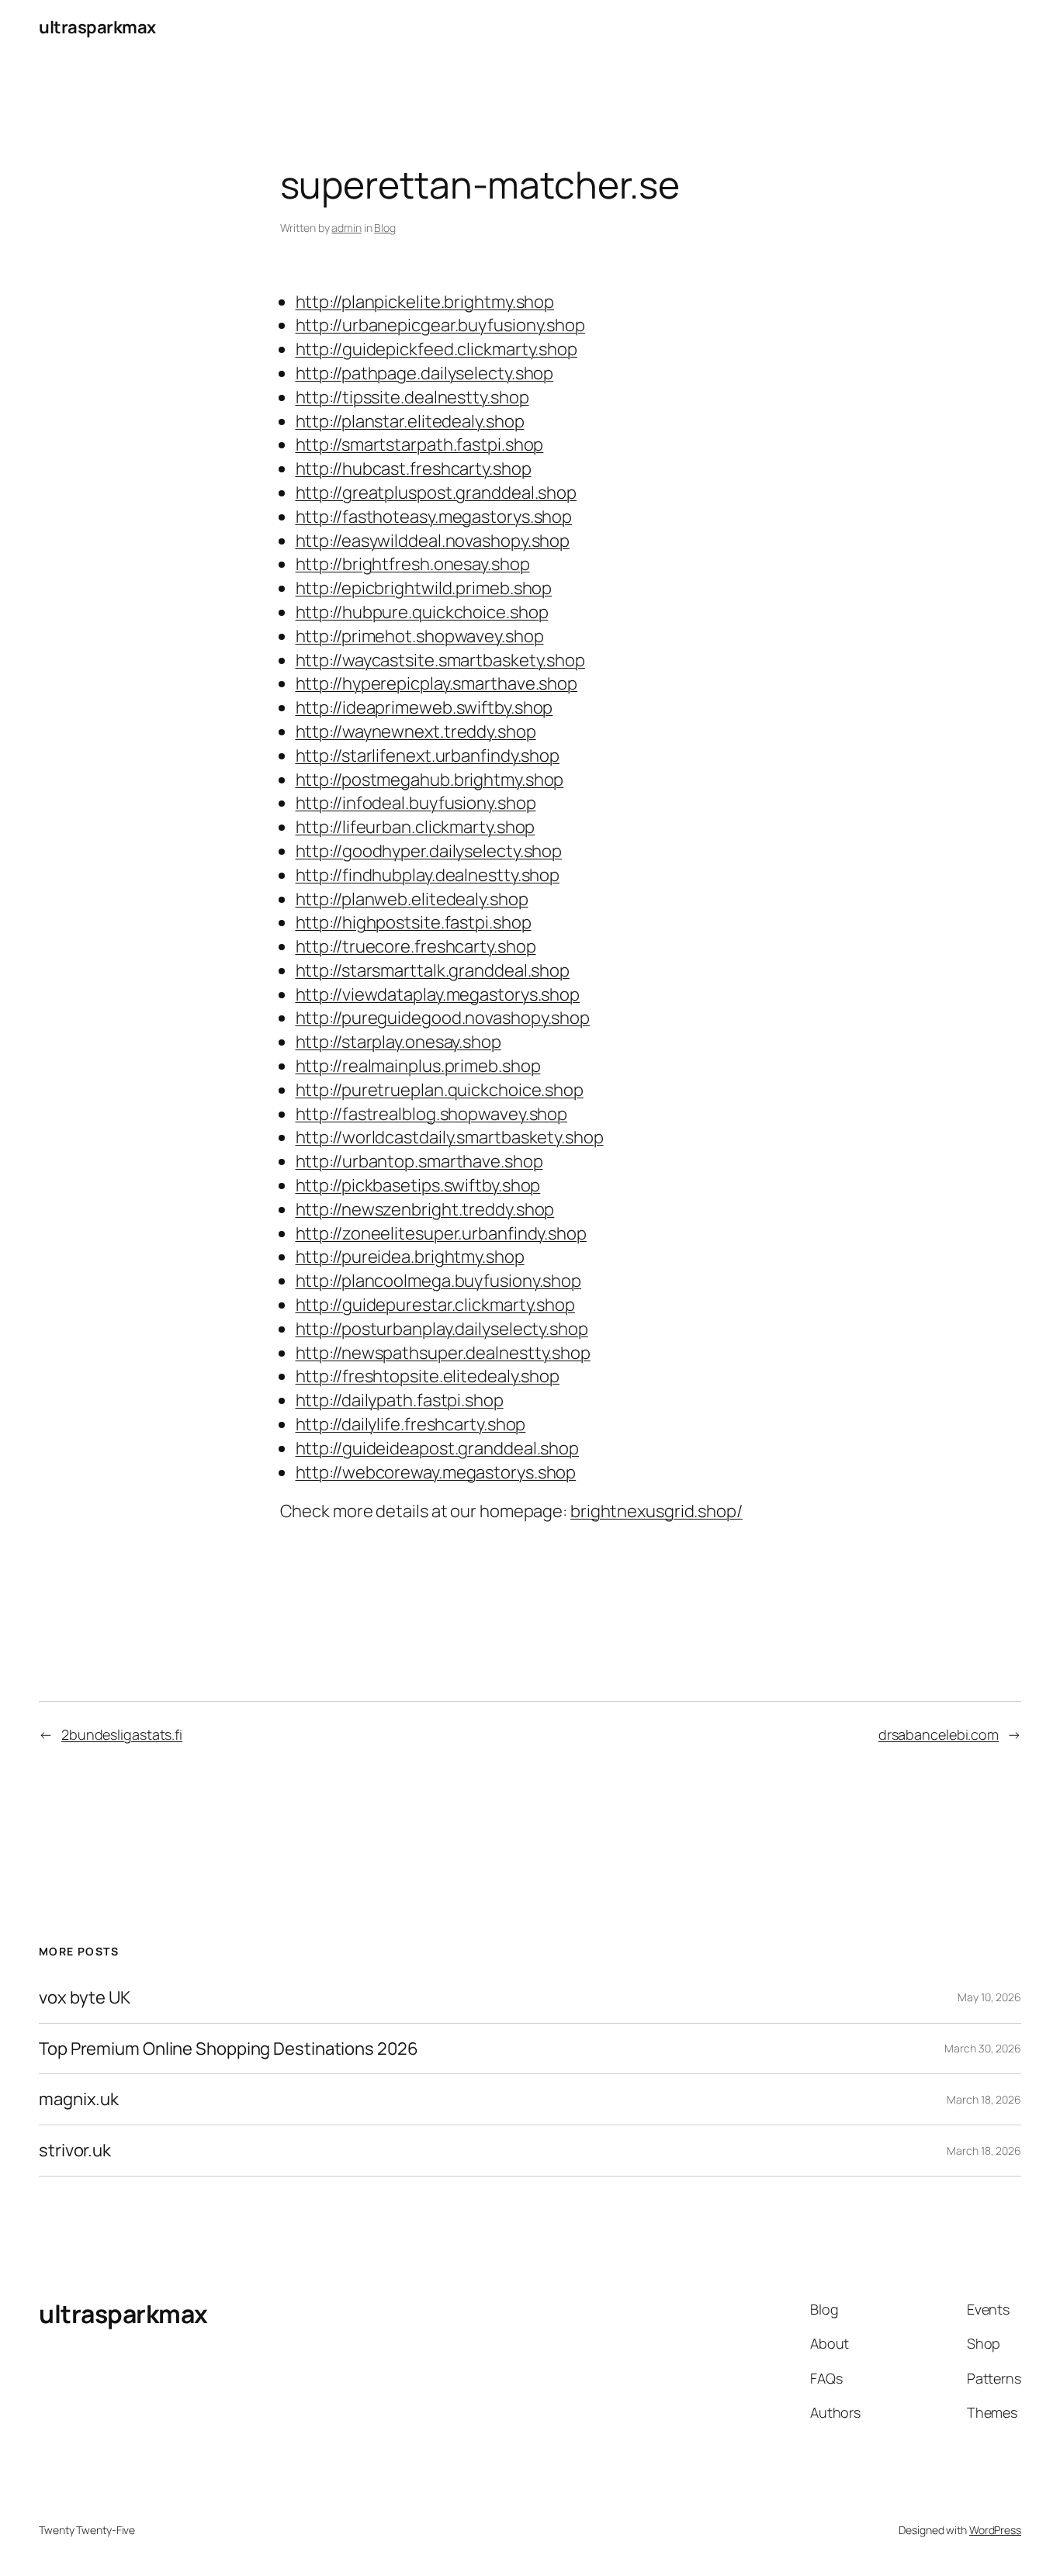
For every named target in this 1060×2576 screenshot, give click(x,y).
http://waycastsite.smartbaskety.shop (440, 660)
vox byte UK (85, 1998)
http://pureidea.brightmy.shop (410, 1257)
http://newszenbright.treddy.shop (425, 1209)
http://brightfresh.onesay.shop (413, 564)
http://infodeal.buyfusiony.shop (416, 803)
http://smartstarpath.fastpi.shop (420, 444)
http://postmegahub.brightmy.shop (430, 780)
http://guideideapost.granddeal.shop (438, 1448)
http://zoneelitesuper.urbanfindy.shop (441, 1233)
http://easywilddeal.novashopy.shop (433, 541)
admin (346, 228)
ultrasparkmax (97, 27)
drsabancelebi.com (939, 1734)
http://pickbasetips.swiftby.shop (418, 1185)
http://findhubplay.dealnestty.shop (428, 875)
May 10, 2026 (989, 1997)
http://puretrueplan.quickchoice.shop (440, 1090)
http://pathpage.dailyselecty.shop (425, 373)
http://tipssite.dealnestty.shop (412, 397)
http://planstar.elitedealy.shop (410, 421)
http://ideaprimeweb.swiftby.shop (424, 707)
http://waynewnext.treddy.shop (416, 731)
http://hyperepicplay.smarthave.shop (437, 683)
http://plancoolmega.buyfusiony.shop (439, 1281)
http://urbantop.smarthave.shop (419, 1161)
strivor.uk (75, 2151)
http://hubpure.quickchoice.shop (422, 612)
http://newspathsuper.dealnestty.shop (443, 1353)
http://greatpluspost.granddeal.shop (436, 493)
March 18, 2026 (984, 2099)
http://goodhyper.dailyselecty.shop (429, 851)
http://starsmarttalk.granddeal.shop (433, 970)
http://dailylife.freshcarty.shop (411, 1424)
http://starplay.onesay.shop (398, 1042)
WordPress (995, 2530)
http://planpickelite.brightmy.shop (425, 302)
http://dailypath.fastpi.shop (400, 1400)
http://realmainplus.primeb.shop (418, 1066)
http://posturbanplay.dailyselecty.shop (442, 1329)
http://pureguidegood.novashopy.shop (443, 1018)
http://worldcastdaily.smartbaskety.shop (450, 1137)
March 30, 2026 (983, 2048)
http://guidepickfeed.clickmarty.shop (436, 349)
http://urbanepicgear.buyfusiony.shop (440, 325)
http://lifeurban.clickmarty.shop (416, 827)
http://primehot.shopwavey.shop (420, 636)
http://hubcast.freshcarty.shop (414, 469)
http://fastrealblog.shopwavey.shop (432, 1114)
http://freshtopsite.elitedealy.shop (428, 1376)
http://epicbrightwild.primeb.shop (424, 588)
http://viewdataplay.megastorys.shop (438, 994)
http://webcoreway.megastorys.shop (436, 1472)
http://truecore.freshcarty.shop (416, 946)
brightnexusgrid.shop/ (656, 1511)
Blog (385, 228)
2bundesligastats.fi (122, 1734)
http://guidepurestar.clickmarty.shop (435, 1305)
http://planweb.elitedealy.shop (412, 899)
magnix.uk (79, 2099)
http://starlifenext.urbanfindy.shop (428, 756)
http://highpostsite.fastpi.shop (414, 922)
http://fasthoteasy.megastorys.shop (434, 517)
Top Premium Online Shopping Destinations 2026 (229, 2049)
